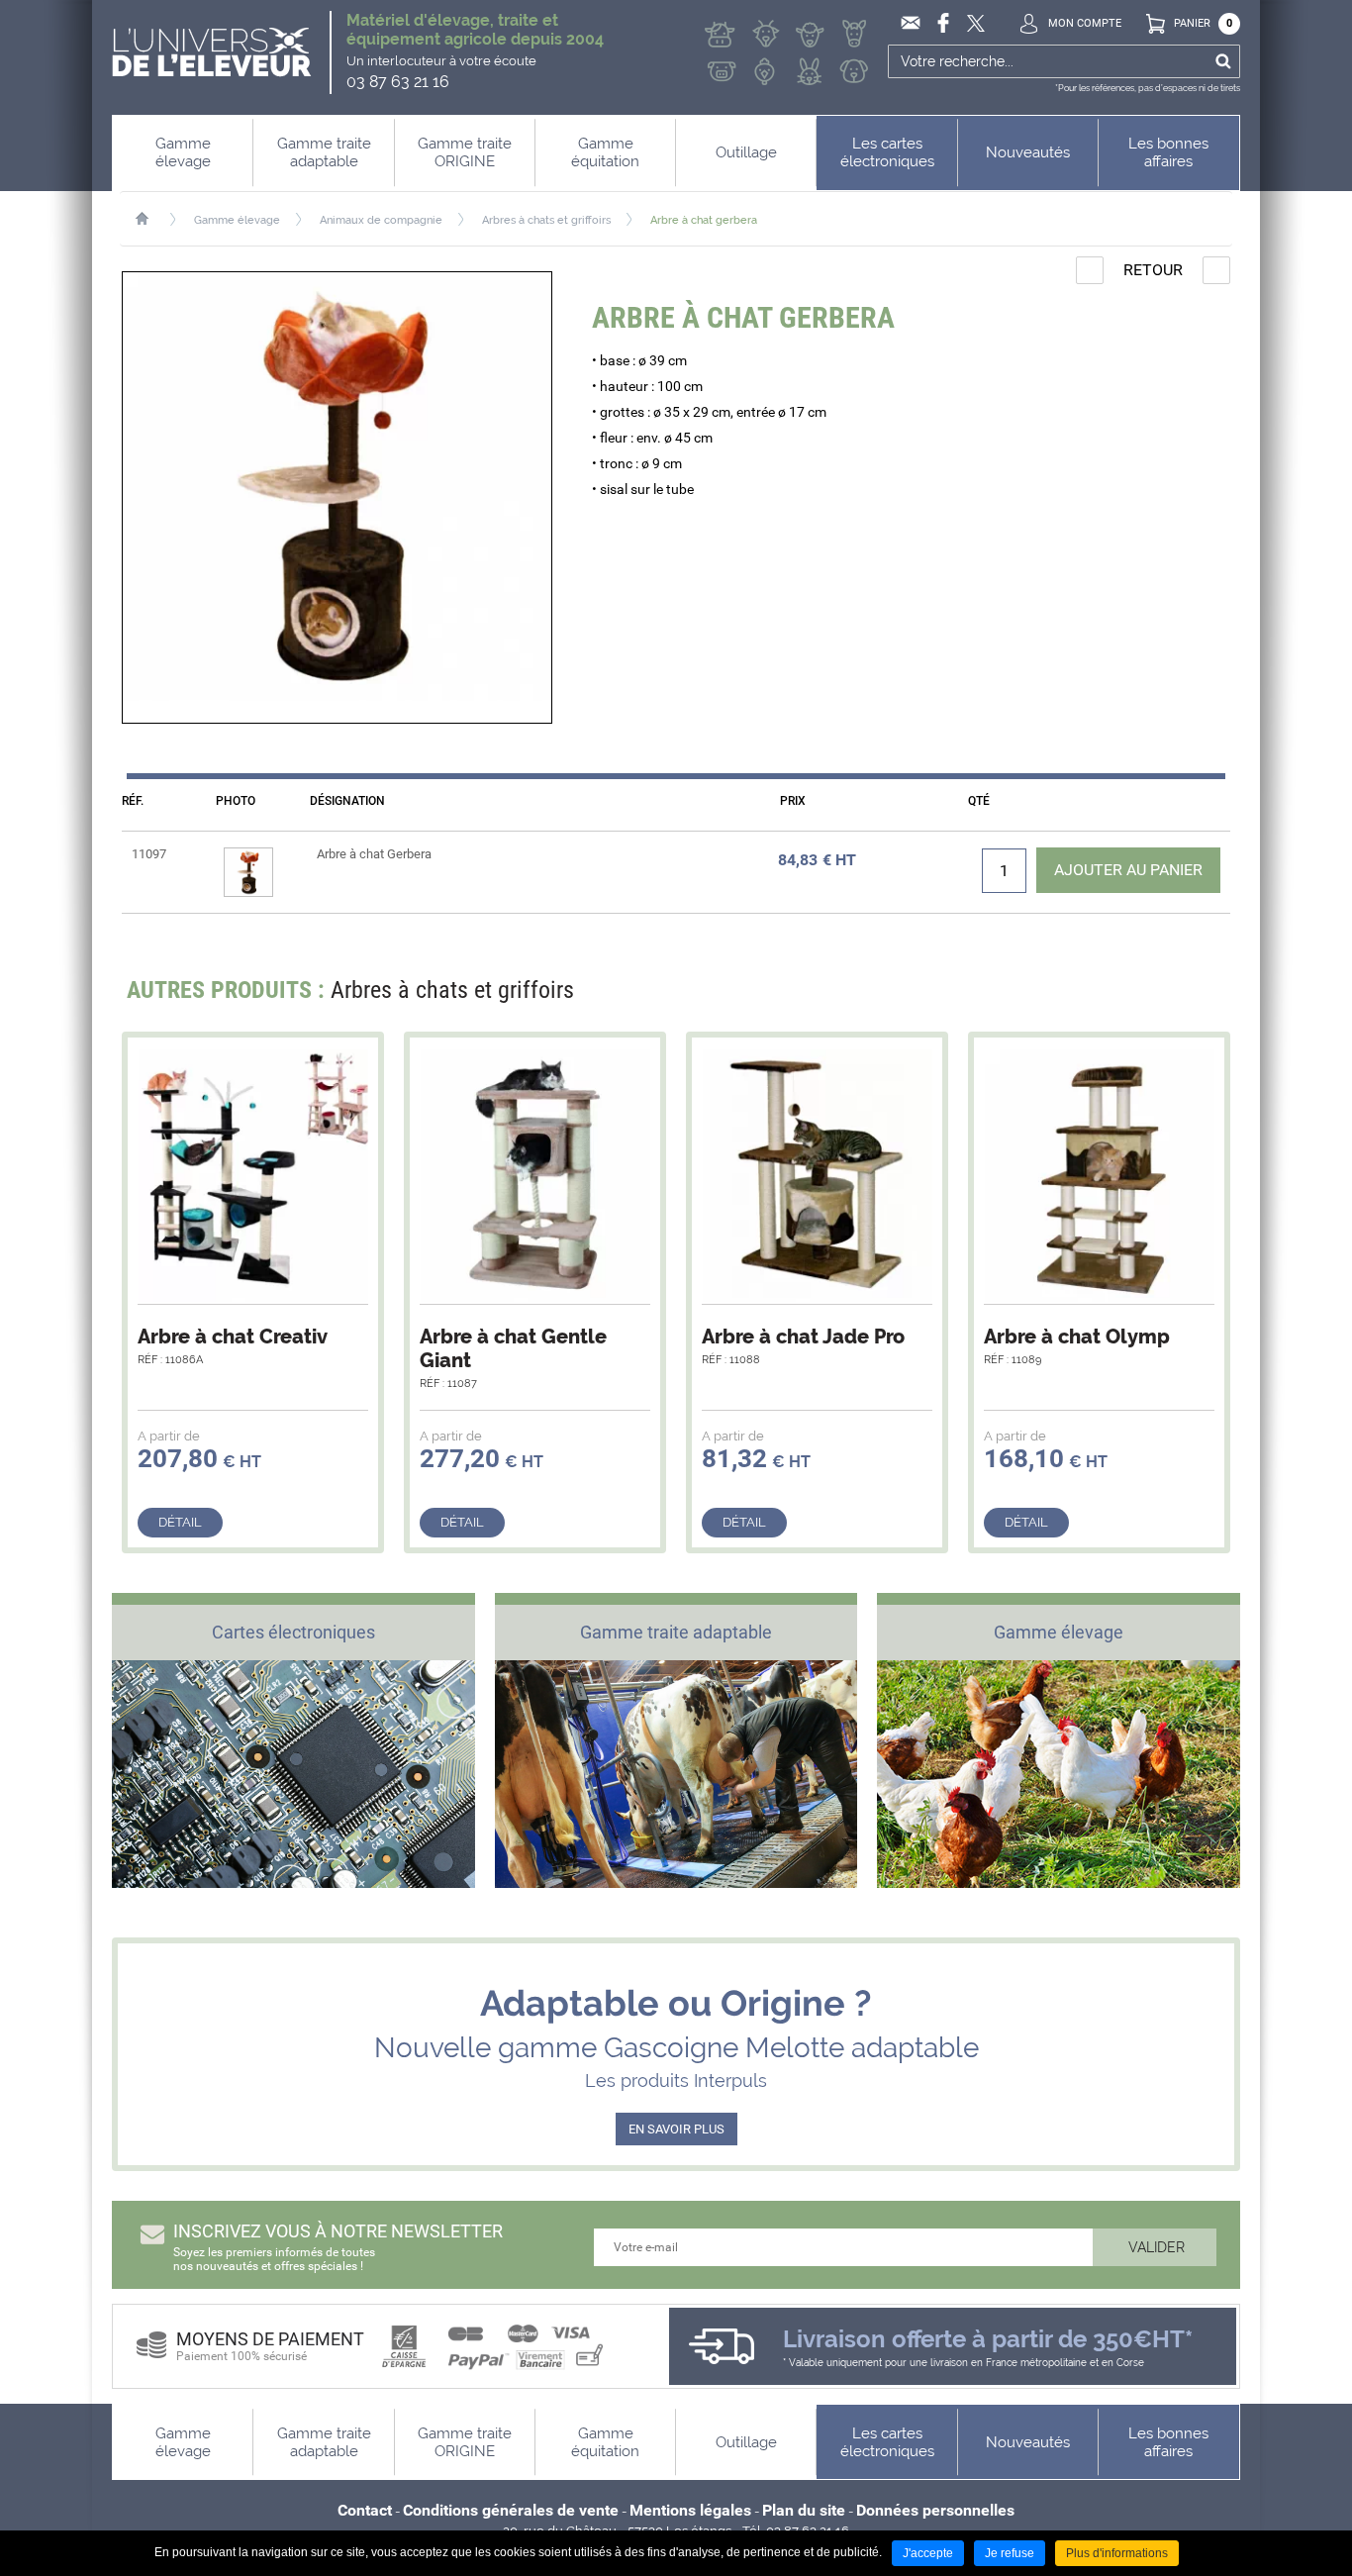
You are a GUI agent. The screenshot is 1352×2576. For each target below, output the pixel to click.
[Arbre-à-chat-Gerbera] (337, 497)
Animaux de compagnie (381, 220)
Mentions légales (690, 2510)
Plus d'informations (1117, 2553)
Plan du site (804, 2510)
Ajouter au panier (1128, 870)
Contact (365, 2510)
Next (1203, 995)
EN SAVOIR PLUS (676, 2129)
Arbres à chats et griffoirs (546, 220)
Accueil (152, 219)
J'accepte (928, 2553)
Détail (180, 1522)
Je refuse (1010, 2553)
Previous (1165, 995)
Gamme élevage (237, 220)
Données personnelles (935, 2510)
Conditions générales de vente (511, 2510)
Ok (1223, 61)
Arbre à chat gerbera (704, 220)
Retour (1153, 270)
